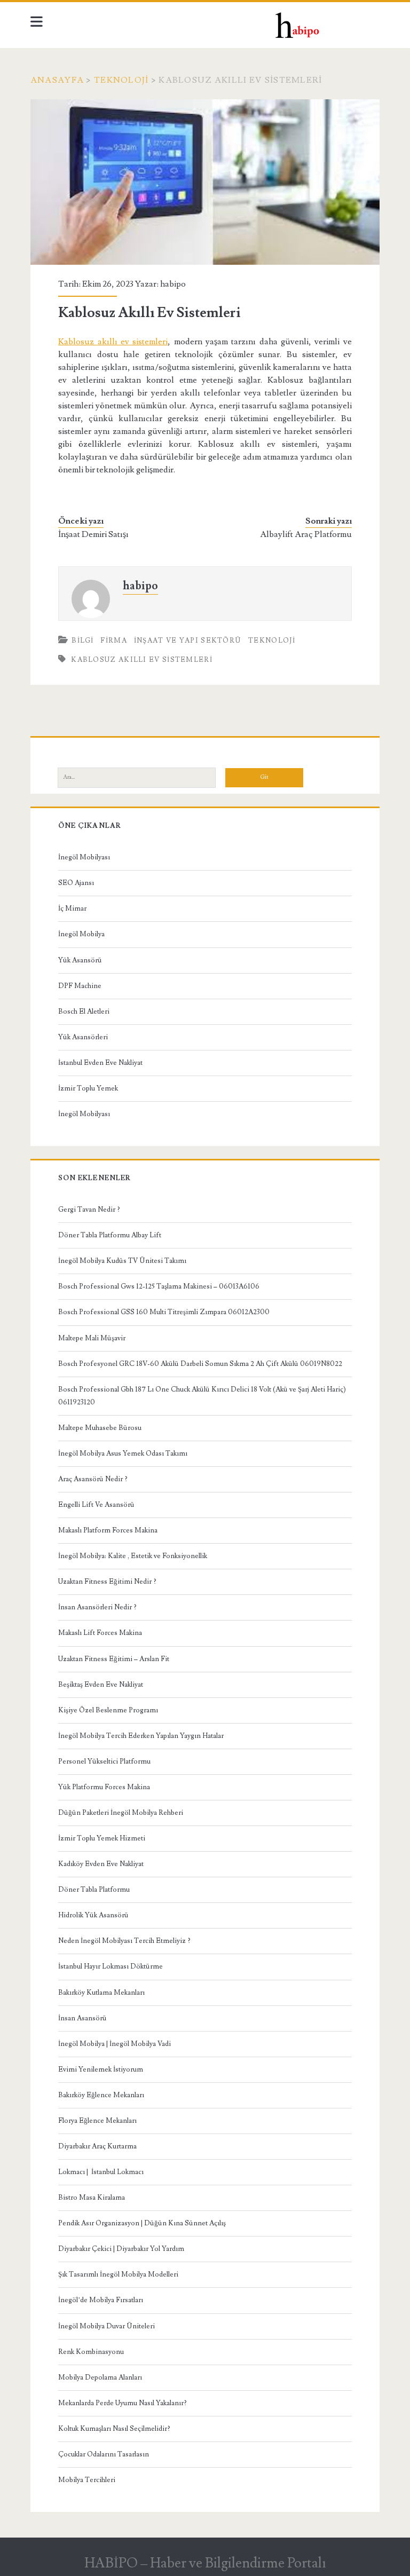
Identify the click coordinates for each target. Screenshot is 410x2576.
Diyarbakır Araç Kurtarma (97, 2146)
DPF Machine (80, 986)
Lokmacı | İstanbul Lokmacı (101, 2172)
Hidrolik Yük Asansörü (93, 1915)
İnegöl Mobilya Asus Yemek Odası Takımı (123, 1453)
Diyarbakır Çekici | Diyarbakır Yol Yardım (121, 2249)
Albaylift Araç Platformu (306, 534)
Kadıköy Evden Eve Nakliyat (101, 1864)
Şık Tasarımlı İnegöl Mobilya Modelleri (118, 2274)
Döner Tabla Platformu (94, 1890)
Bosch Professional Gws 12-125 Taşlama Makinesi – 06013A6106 (159, 1286)
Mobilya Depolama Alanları (100, 2377)
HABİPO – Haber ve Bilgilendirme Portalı (205, 2563)
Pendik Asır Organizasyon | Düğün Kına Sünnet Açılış (142, 2223)
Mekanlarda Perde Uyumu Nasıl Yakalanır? (123, 2403)
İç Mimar (72, 908)
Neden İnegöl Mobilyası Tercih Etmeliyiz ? (124, 1941)
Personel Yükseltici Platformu (104, 1761)
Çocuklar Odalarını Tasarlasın (104, 2454)
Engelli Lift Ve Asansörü (96, 1505)
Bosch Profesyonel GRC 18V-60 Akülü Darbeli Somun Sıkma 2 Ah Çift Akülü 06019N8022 (200, 1364)
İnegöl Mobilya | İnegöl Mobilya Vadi (115, 2044)
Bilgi (83, 641)
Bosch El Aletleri (84, 1012)
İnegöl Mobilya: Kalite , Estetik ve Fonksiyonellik (133, 1556)
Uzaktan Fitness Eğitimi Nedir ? (107, 1582)
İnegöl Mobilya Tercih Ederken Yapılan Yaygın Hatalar (141, 1736)
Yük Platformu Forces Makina (104, 1787)
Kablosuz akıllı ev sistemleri (113, 342)
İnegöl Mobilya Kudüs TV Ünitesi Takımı (122, 1261)
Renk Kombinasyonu (91, 2352)
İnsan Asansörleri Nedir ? (97, 1607)
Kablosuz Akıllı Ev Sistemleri (142, 660)
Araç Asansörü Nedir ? (93, 1479)
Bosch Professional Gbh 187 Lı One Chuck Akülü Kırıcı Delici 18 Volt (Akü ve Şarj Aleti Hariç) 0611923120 (202, 1396)
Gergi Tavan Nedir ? (89, 1210)
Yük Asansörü (80, 960)
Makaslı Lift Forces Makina (100, 1633)
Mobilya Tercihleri (87, 2480)
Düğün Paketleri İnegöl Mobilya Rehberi (121, 1813)
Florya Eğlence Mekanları (97, 2121)
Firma (114, 641)
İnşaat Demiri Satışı (93, 534)
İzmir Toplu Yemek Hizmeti (102, 1838)
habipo (173, 284)
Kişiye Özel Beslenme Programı (108, 1710)
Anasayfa (57, 80)
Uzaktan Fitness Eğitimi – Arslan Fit (114, 1659)
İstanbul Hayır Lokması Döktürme (111, 1966)
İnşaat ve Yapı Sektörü (188, 641)
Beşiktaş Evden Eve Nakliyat (101, 1685)
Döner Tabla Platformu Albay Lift (110, 1235)
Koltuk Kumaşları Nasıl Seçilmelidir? (114, 2429)
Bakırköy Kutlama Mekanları (101, 1993)
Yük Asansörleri (83, 1037)
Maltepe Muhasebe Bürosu (100, 1428)
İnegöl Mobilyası (84, 857)
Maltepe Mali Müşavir (92, 1338)
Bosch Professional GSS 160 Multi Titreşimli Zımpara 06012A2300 (164, 1312)
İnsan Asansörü (82, 2018)
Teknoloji (121, 80)
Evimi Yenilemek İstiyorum (101, 2069)
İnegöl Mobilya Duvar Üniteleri (107, 2326)
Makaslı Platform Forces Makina (108, 1530)
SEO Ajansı (76, 883)
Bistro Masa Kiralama (92, 2198)
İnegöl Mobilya (81, 934)
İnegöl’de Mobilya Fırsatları (101, 2300)
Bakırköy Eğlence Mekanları (101, 2095)
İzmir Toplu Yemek (88, 1088)
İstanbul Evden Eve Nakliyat (100, 1063)
